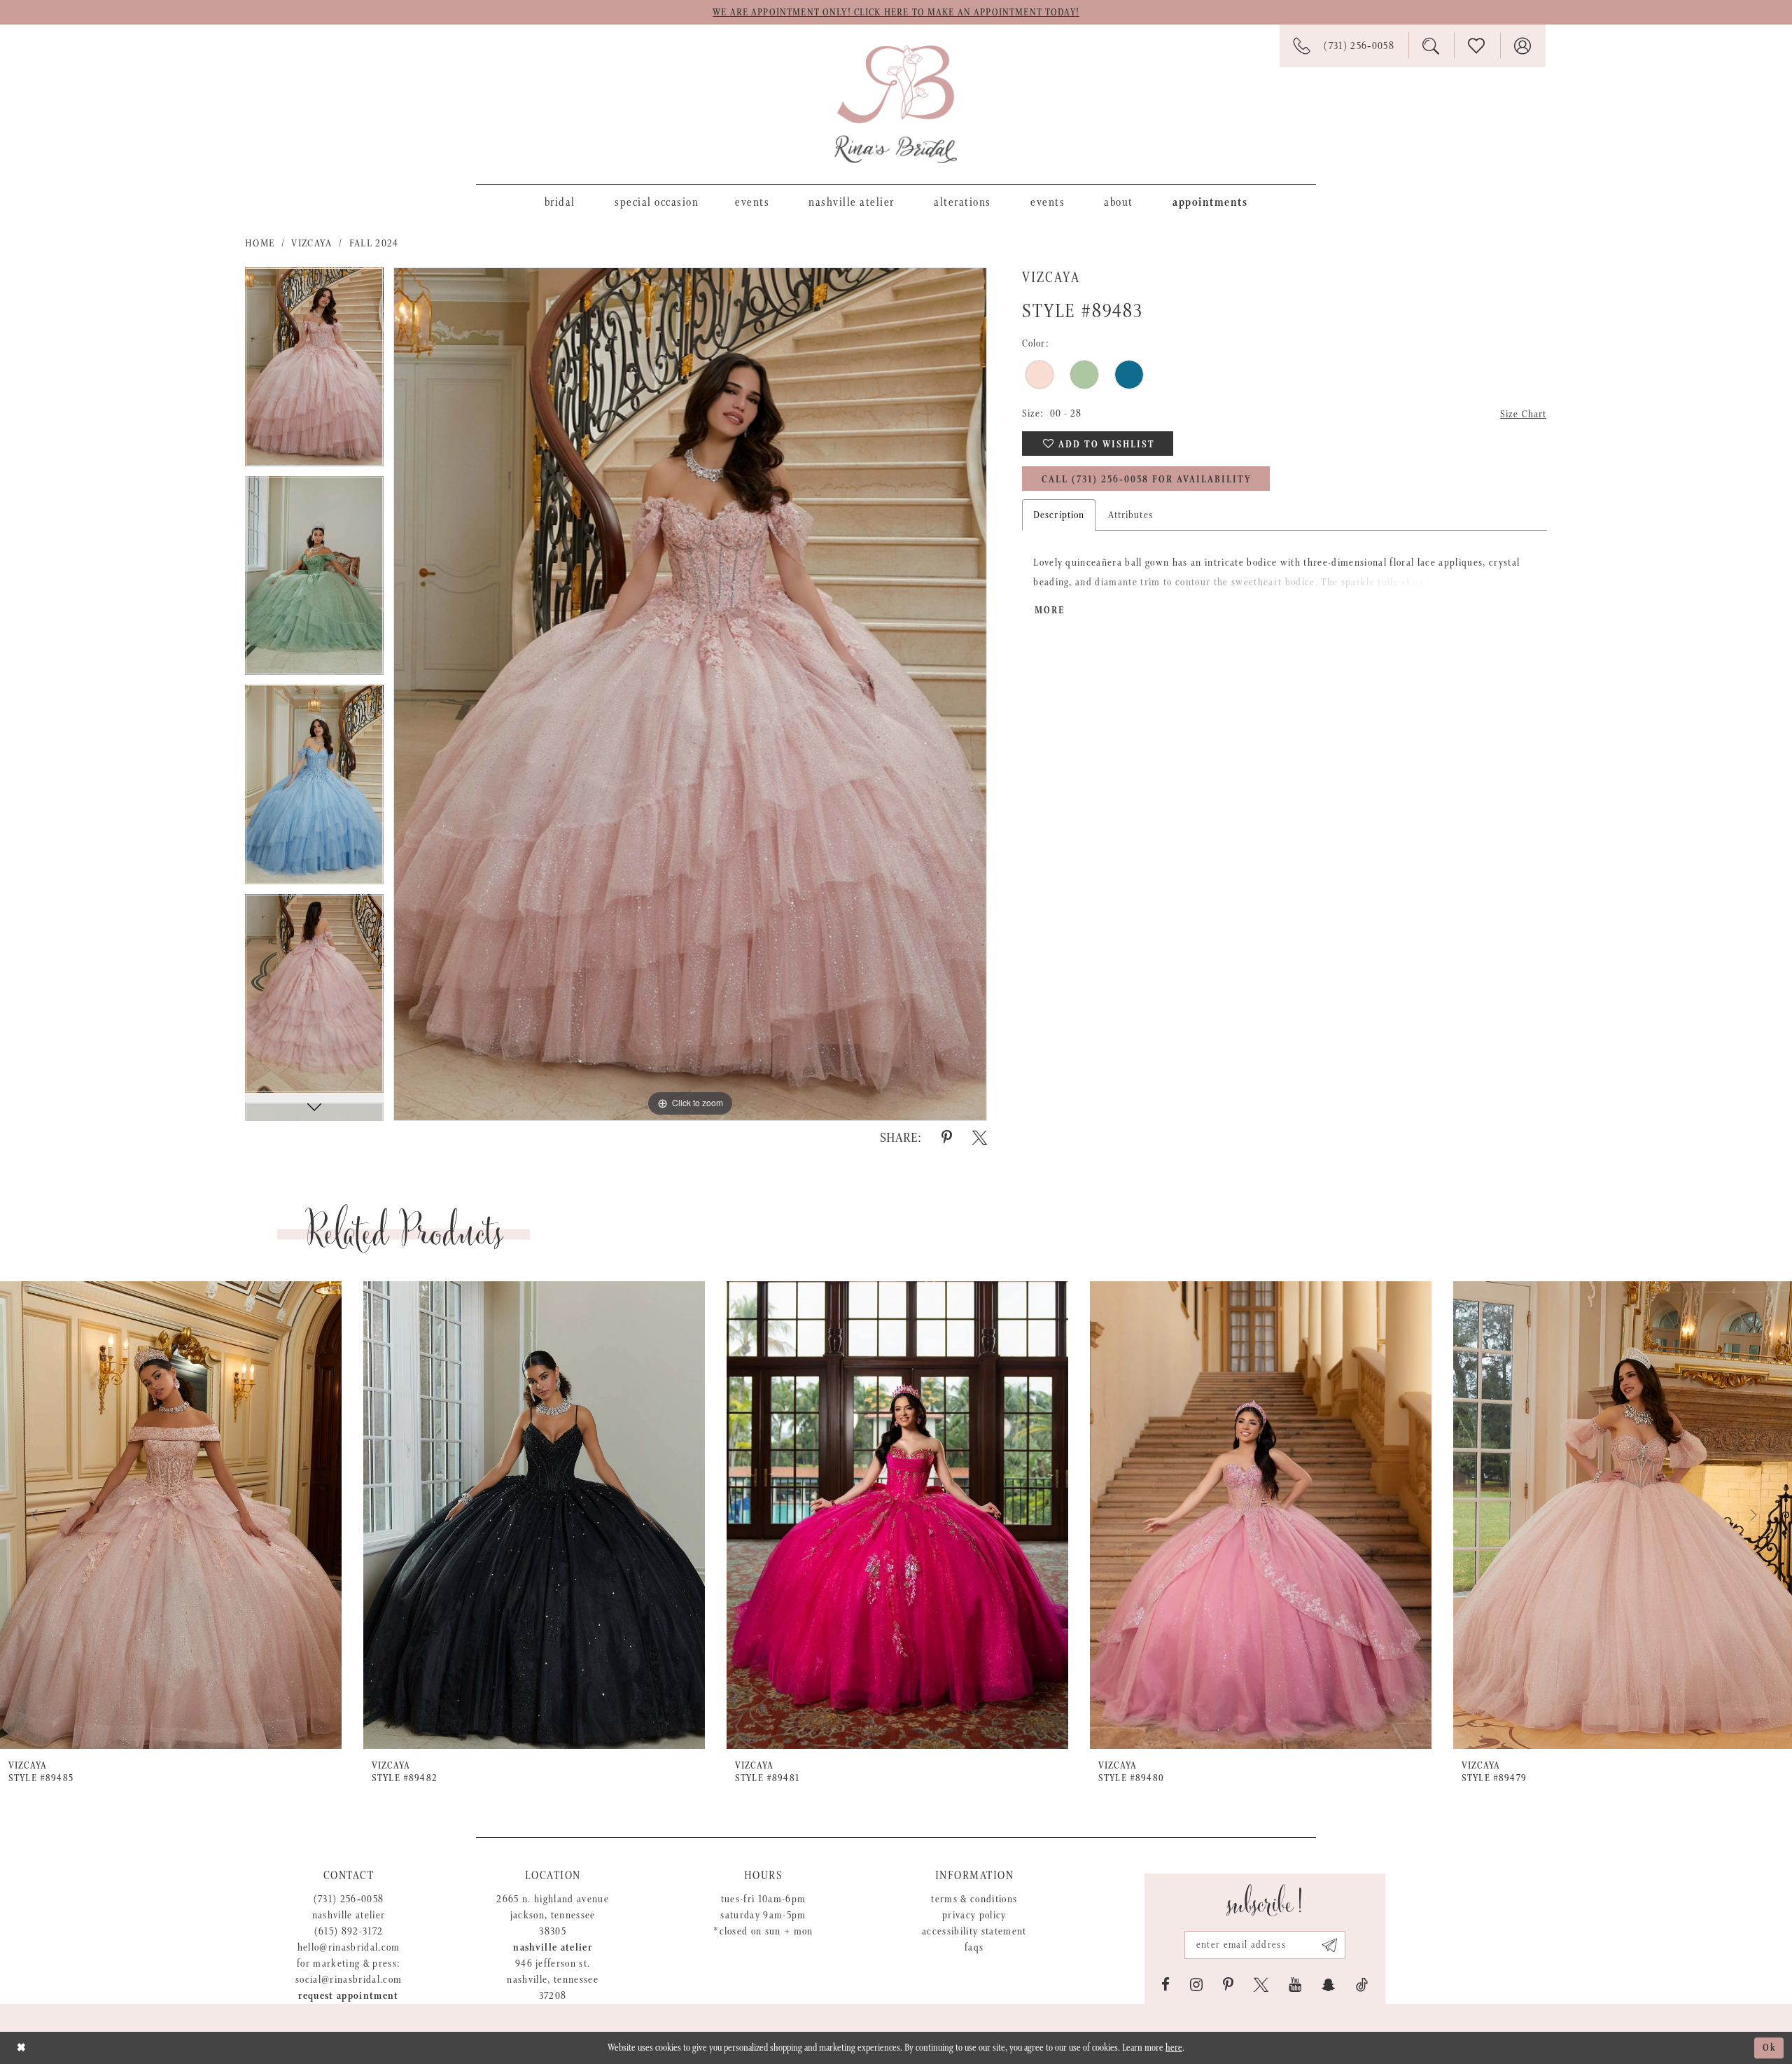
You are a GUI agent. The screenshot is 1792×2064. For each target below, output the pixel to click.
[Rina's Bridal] (896, 104)
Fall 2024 (374, 243)
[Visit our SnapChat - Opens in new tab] (1329, 1985)
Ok (1770, 2048)
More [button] (1050, 611)
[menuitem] (560, 202)
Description (1059, 515)
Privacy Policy (974, 1915)
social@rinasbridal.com (349, 1980)
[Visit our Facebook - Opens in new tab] (1165, 1985)
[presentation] (171, 1515)
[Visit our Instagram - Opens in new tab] (1196, 1985)
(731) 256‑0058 (349, 1899)
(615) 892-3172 (349, 1931)
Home (260, 243)
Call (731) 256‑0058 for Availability (1147, 480)
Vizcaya (311, 243)
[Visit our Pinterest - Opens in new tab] (1228, 1985)
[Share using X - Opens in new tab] (980, 1138)
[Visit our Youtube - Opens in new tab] (1295, 1985)
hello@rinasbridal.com (349, 1947)
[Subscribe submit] (1330, 1945)
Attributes (1130, 515)
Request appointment (348, 1996)
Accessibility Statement (974, 1931)
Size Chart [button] (1523, 414)
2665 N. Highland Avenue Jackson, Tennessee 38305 (553, 1915)
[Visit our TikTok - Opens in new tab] (1362, 1985)
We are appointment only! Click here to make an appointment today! (896, 13)
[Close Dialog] (21, 2048)
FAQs (974, 1947)
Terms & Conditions (974, 1899)
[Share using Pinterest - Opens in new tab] (947, 1138)
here (1174, 2048)
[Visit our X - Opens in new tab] (1261, 1985)
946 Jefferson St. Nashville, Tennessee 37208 (553, 1980)
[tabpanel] (314, 372)
